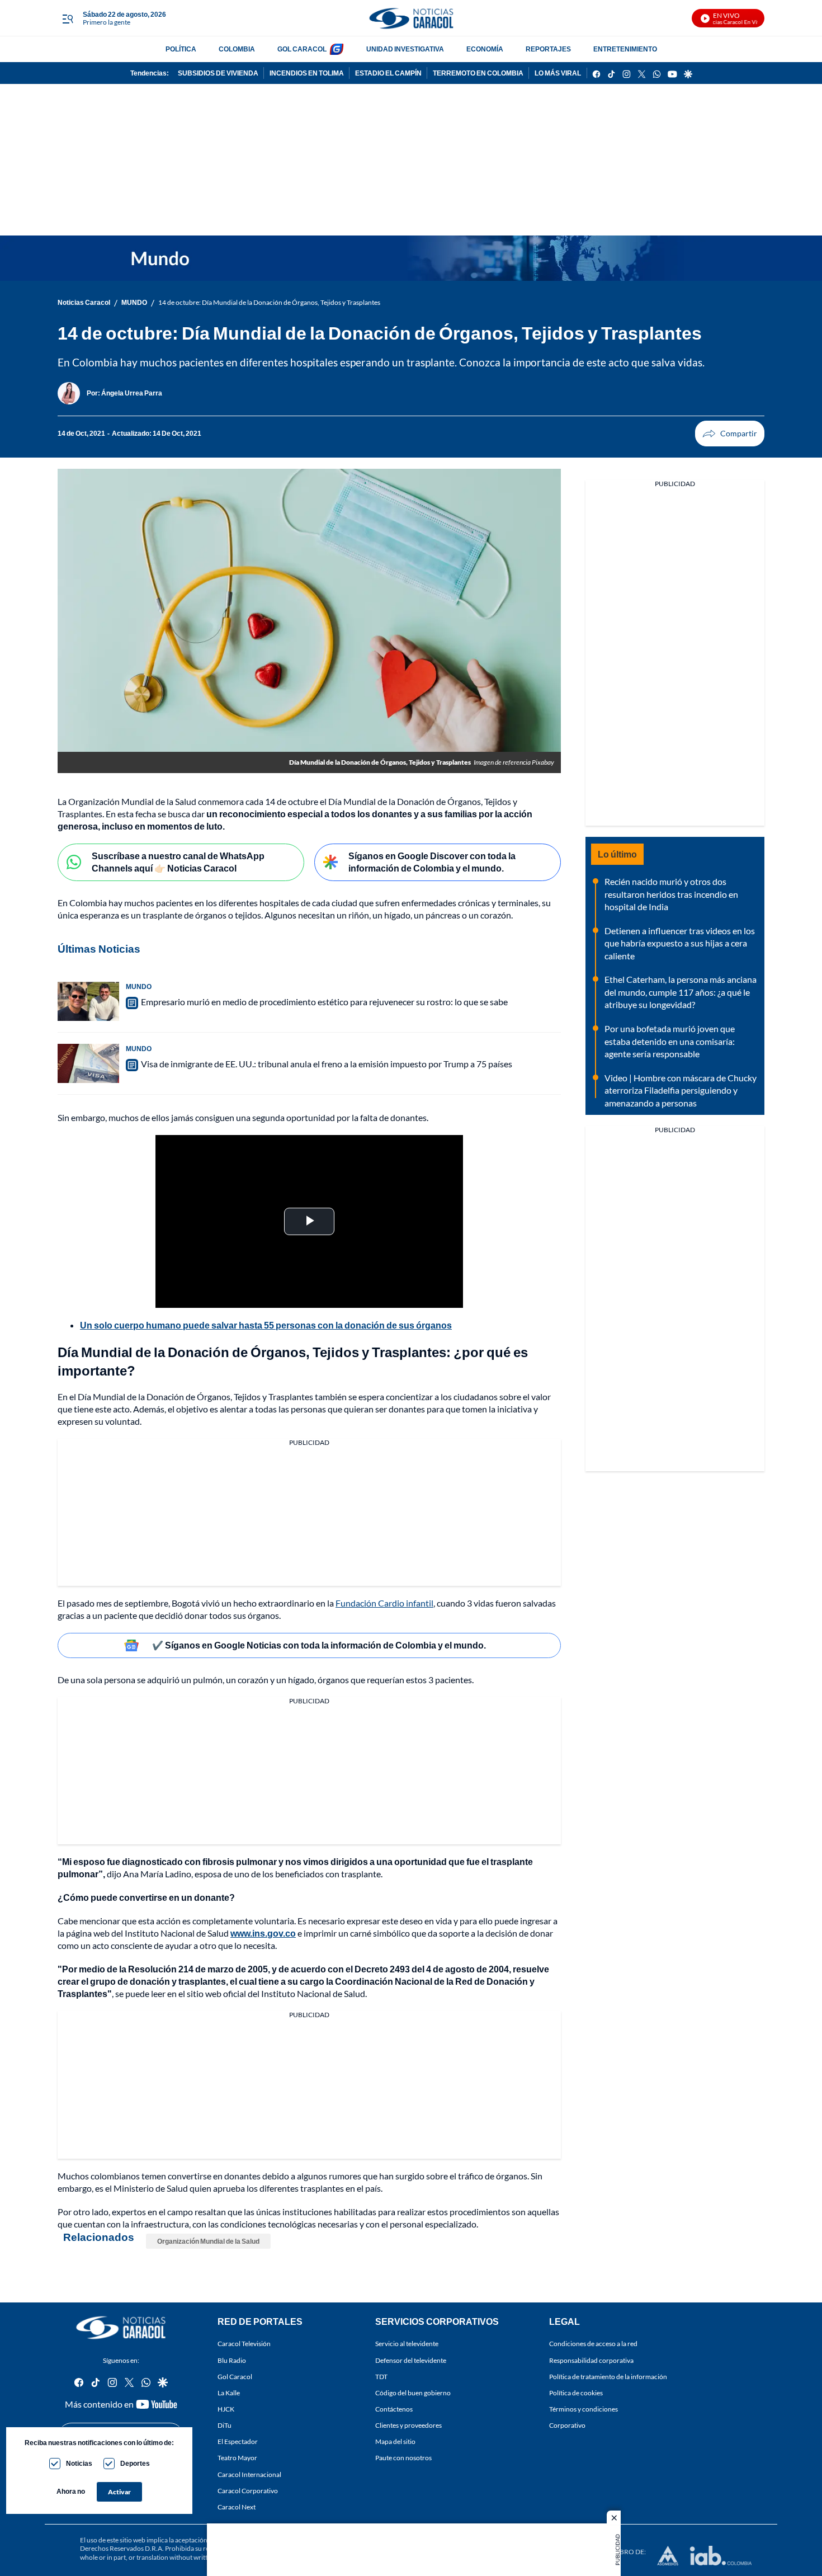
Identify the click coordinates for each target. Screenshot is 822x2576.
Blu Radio (232, 2360)
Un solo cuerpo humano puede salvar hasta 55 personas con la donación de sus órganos (266, 1325)
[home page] (411, 18)
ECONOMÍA (485, 49)
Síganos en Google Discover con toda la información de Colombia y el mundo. (432, 862)
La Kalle (229, 2393)
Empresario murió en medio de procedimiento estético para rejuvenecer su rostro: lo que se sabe (324, 1002)
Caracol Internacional (249, 2474)
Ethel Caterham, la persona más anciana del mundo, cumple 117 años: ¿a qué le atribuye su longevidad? (681, 992)
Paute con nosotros (403, 2458)
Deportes (135, 2463)
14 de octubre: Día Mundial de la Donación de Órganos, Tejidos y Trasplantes (269, 302)
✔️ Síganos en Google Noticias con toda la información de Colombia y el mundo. (319, 1645)
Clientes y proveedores (408, 2425)
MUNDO (134, 302)
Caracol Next (237, 2507)
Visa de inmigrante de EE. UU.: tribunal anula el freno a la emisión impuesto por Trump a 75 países (327, 1064)
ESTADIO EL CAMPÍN (388, 73)
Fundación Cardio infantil (384, 1603)
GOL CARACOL (302, 49)
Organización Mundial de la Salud (208, 2241)
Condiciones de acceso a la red (593, 2344)
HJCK (226, 2409)
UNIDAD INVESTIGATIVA (405, 49)
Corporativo (567, 2425)
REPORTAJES (548, 49)
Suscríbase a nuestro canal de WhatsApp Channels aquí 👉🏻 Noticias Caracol (178, 862)
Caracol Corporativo (248, 2491)
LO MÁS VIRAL (558, 73)
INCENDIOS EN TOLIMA (307, 73)
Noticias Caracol (84, 302)
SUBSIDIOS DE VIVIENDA (218, 73)
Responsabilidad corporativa (591, 2360)
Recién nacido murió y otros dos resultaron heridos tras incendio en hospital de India (671, 894)
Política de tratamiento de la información (608, 2377)
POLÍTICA (181, 49)
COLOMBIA (237, 49)
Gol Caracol (235, 2377)
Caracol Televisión (244, 2344)
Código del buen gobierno (413, 2393)
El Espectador (238, 2441)
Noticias (79, 2463)
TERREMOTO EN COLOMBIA (478, 73)
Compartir (730, 434)
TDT (381, 2377)
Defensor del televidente (411, 2360)
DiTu (225, 2425)
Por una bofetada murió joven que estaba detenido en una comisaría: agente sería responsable (670, 1041)
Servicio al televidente (407, 2344)
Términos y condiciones (584, 2409)
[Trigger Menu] (67, 18)
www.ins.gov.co (263, 1933)
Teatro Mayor (237, 2458)
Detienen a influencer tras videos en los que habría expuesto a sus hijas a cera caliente (680, 943)
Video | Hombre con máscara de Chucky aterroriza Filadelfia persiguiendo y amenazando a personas (681, 1090)
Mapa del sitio (395, 2441)
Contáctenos (394, 2409)
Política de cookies (576, 2393)
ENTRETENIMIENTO (625, 49)
